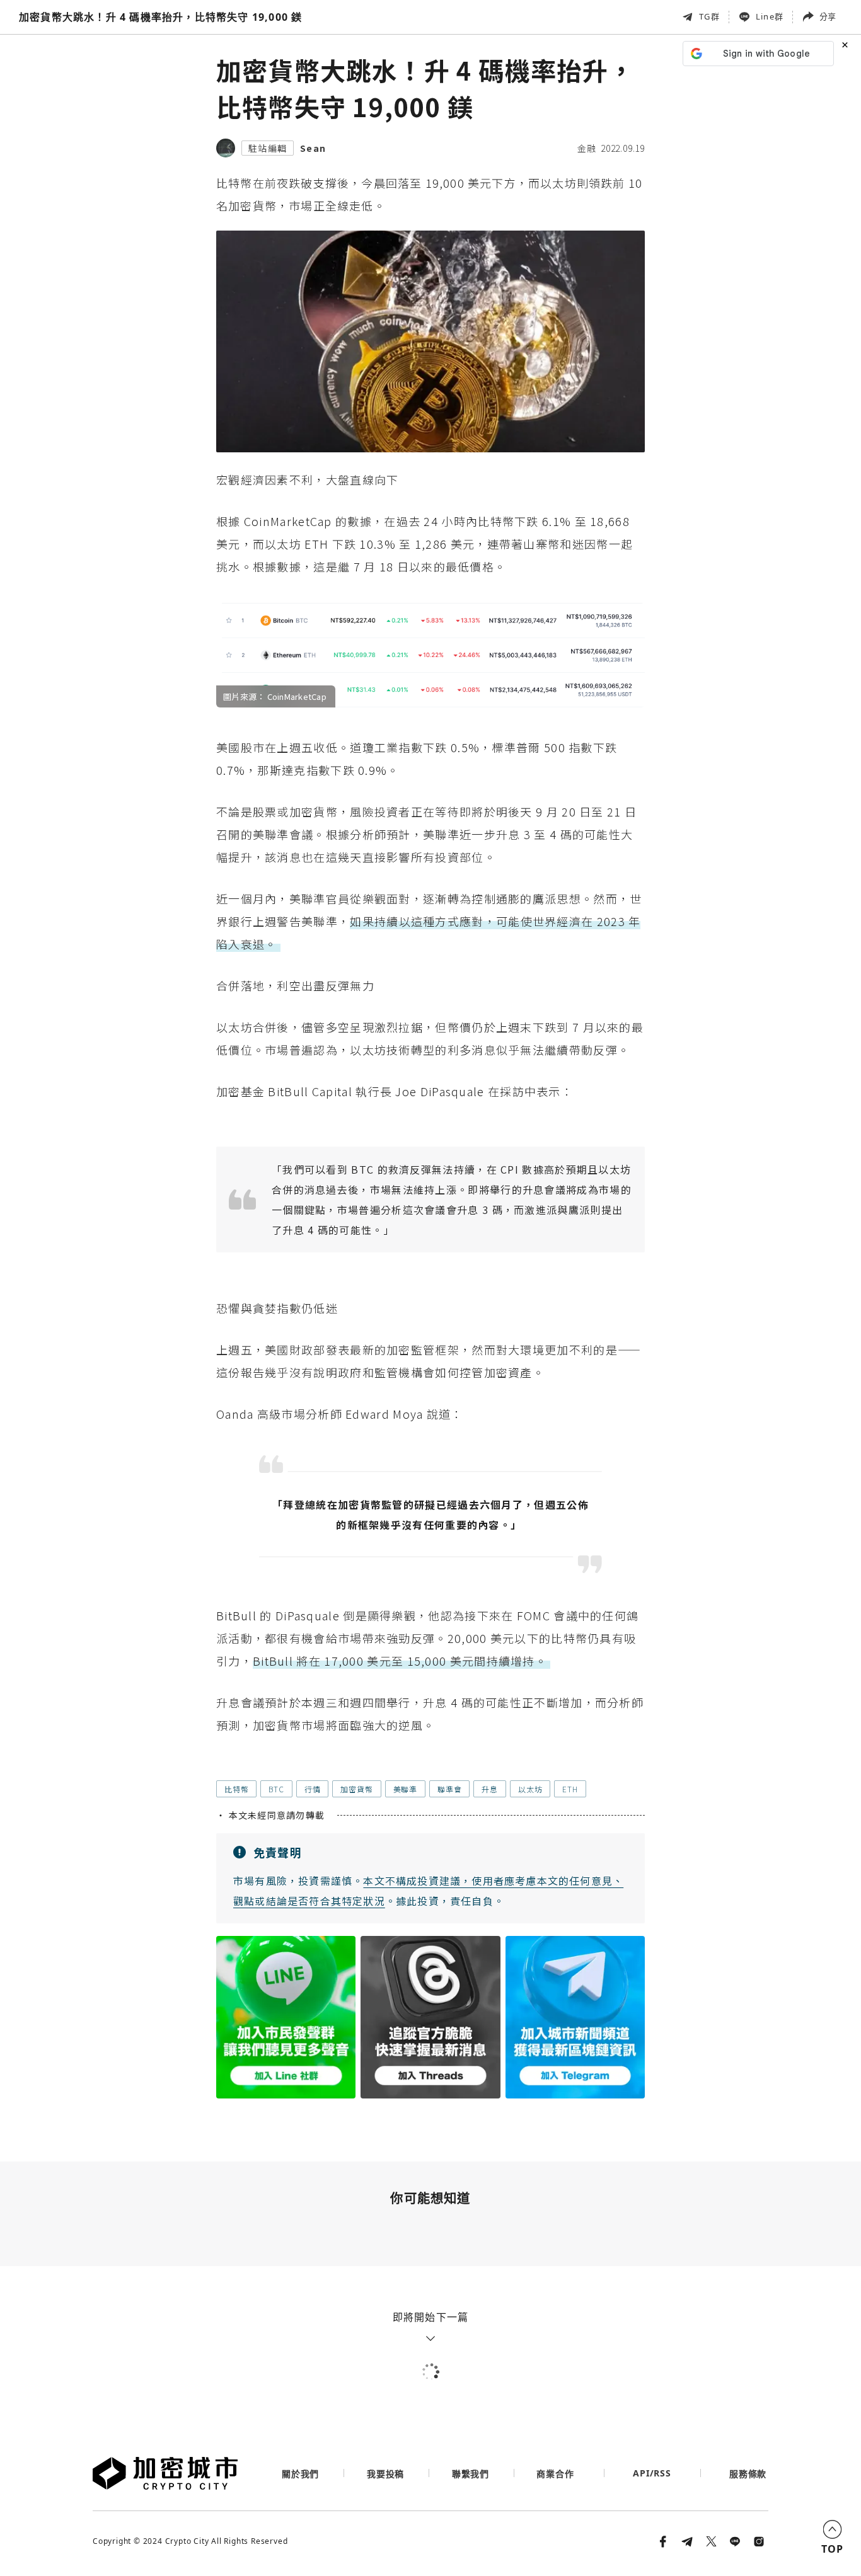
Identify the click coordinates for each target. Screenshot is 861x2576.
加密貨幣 (356, 1789)
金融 (587, 148)
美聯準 (405, 1789)
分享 (828, 16)
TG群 (709, 16)
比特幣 (236, 1789)
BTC (276, 1789)
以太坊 (530, 1789)
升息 (490, 1789)
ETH (570, 1789)
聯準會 (449, 1789)
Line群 (770, 16)
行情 (313, 1789)
